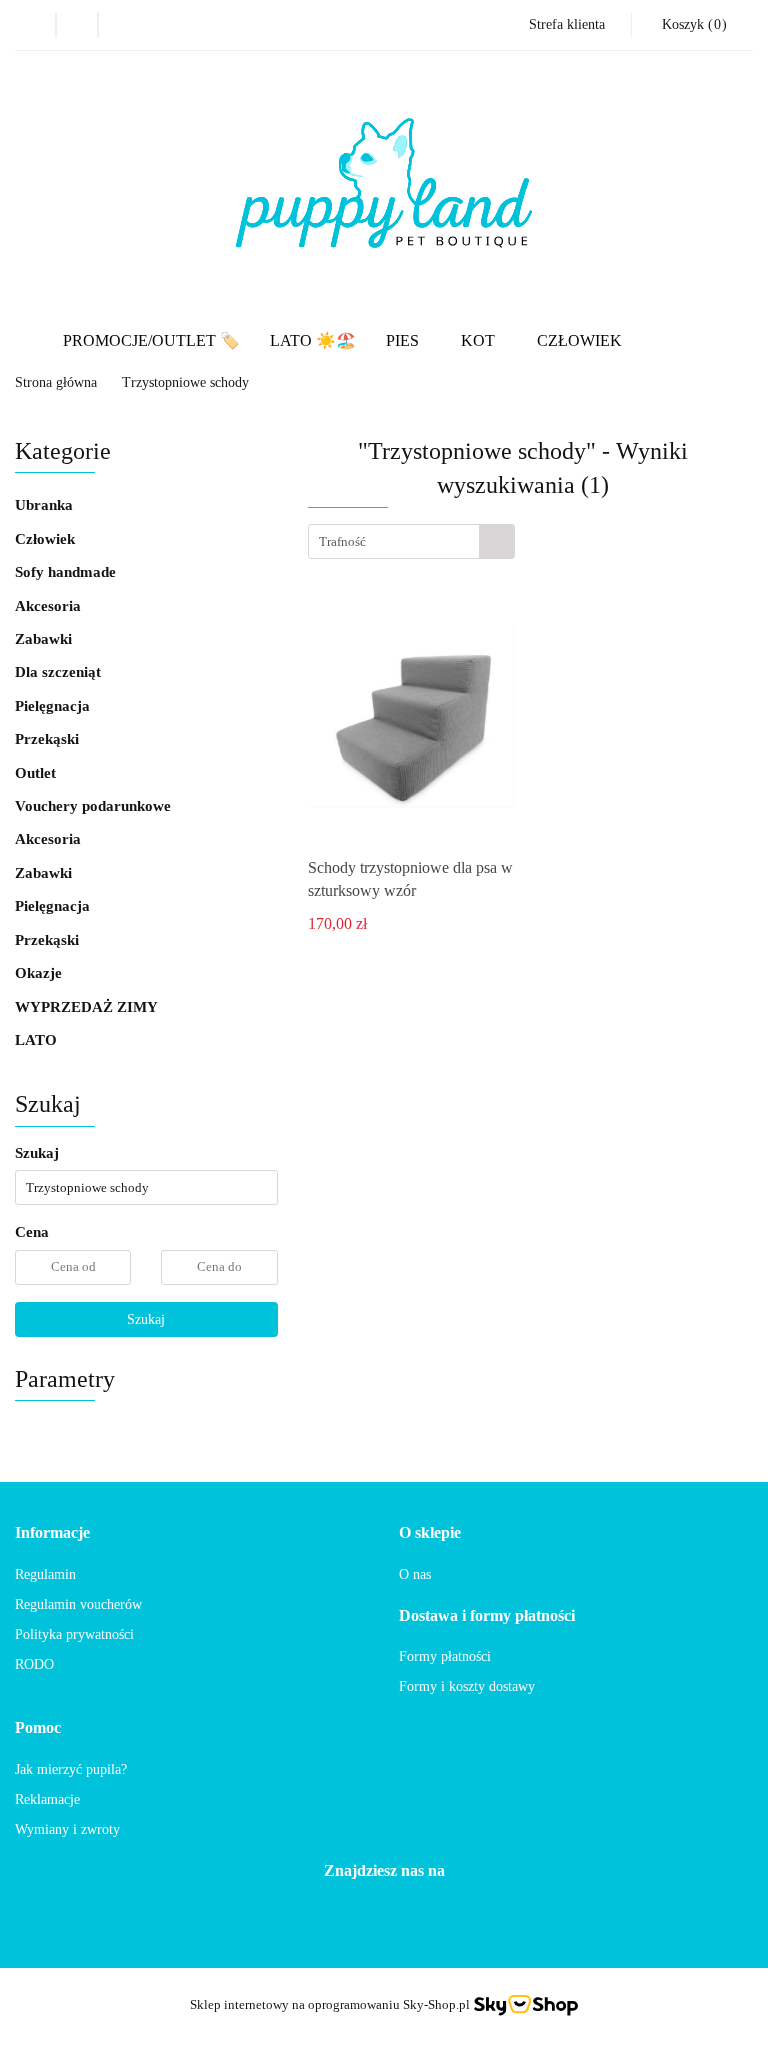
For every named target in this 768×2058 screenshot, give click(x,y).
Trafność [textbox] (342, 541)
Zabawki (45, 639)
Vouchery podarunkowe (93, 806)
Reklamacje (47, 1799)
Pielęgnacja (54, 706)
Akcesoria (50, 606)
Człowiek (45, 539)
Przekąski (49, 739)
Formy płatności (445, 1656)
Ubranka (46, 505)
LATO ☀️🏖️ (313, 340)
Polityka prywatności (74, 1634)
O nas (415, 1574)
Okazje (40, 973)
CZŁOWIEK (579, 340)
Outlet (35, 773)
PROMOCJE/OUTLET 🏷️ (151, 340)
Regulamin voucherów (78, 1604)
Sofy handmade (65, 572)
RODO (34, 1664)
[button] (52, 1533)
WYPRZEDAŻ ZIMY (86, 1007)
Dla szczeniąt (60, 672)
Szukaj (146, 1319)
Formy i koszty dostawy (467, 1686)
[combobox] (411, 541)
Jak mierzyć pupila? (71, 1769)
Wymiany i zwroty (67, 1829)
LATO (36, 1040)
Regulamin (45, 1574)
